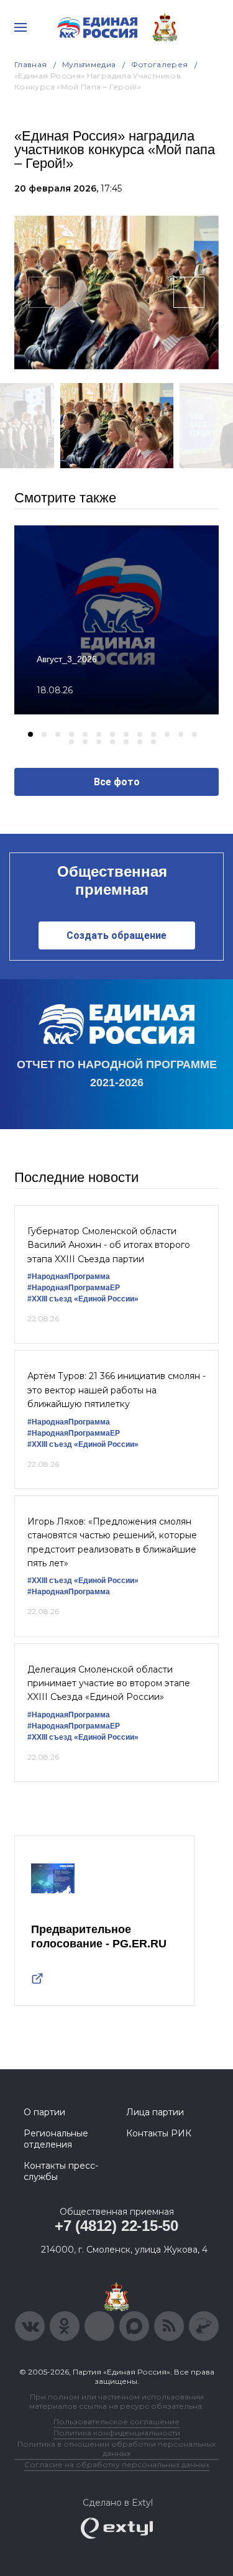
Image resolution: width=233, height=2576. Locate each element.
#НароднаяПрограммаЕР (74, 1288)
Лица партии (155, 2112)
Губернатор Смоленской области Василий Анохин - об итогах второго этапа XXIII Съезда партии (109, 1245)
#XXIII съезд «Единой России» (83, 1299)
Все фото (117, 782)
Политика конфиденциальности (117, 2433)
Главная (31, 64)
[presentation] (44, 292)
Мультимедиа (89, 64)
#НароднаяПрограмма (69, 1276)
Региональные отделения (56, 2139)
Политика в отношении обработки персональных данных (116, 2449)
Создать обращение (116, 935)
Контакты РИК (159, 2133)
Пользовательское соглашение (116, 2421)
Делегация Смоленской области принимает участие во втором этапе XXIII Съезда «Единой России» (109, 1683)
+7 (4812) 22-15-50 (116, 2226)
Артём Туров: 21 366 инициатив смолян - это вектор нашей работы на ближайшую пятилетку (116, 1390)
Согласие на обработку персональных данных (117, 2464)
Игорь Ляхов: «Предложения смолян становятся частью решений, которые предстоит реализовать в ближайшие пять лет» (112, 1542)
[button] (30, 734)
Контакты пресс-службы (61, 2171)
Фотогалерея (160, 64)
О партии (44, 2112)
